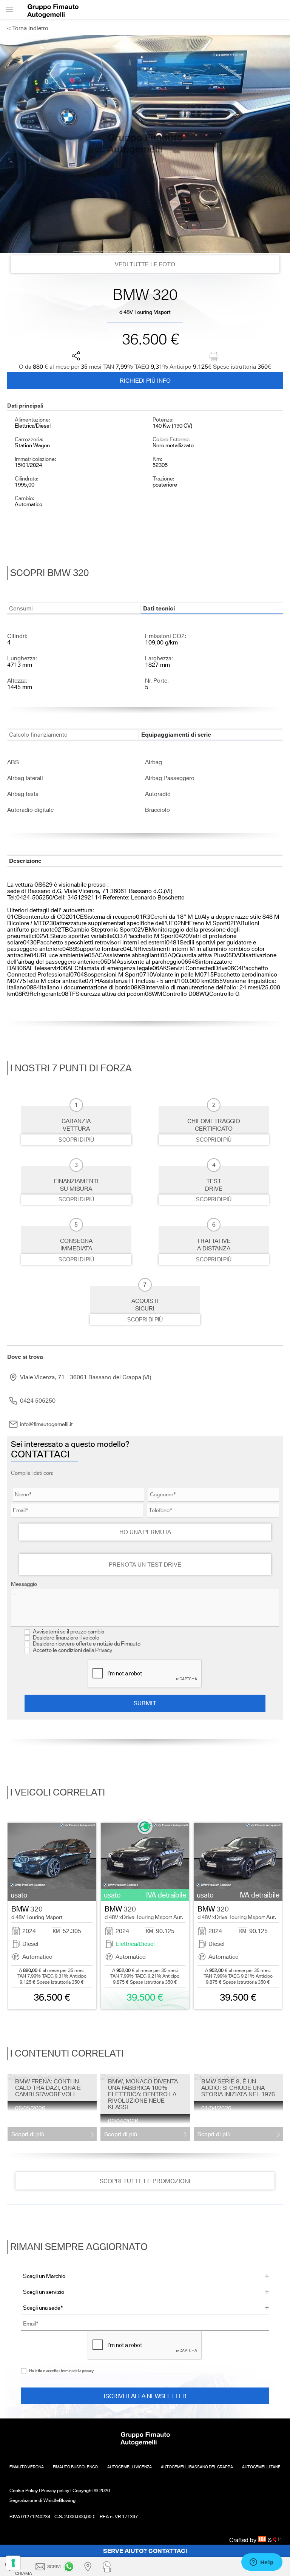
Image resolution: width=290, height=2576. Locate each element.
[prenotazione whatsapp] (108, 2567)
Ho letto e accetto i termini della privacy (61, 2371)
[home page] (154, 9)
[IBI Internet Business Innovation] (263, 2540)
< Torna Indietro (28, 28)
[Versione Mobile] (10, 9)
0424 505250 (38, 1401)
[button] (77, 251)
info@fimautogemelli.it (46, 1424)
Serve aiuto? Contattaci (145, 2551)
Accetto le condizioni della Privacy (72, 1650)
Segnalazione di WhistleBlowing (42, 2500)
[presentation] (5, 1916)
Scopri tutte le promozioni (145, 2181)
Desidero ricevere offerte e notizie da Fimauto (86, 1644)
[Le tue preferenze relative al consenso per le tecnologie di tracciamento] (13, 2563)
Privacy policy (55, 2490)
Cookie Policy (24, 2490)
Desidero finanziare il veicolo (66, 1638)
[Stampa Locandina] (214, 356)
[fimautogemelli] (70, 2567)
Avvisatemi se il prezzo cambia (68, 1632)
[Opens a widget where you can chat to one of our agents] (262, 2563)
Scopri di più (76, 1140)
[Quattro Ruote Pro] (277, 2540)
